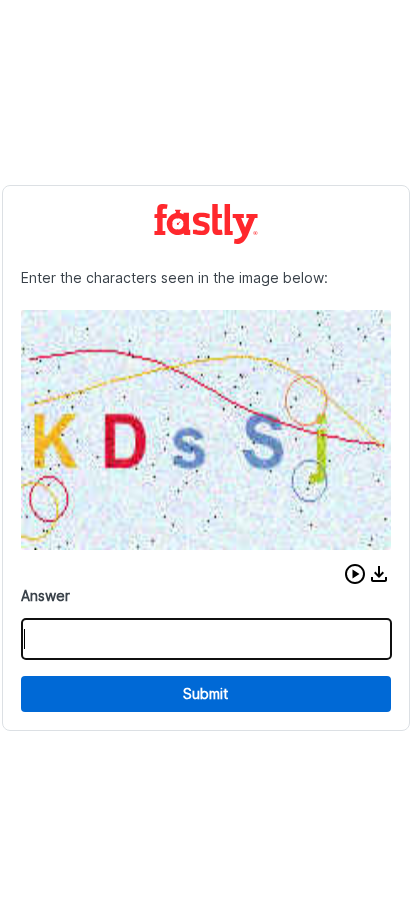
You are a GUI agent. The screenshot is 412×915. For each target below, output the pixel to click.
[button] (355, 574)
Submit (205, 693)
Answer (45, 595)
